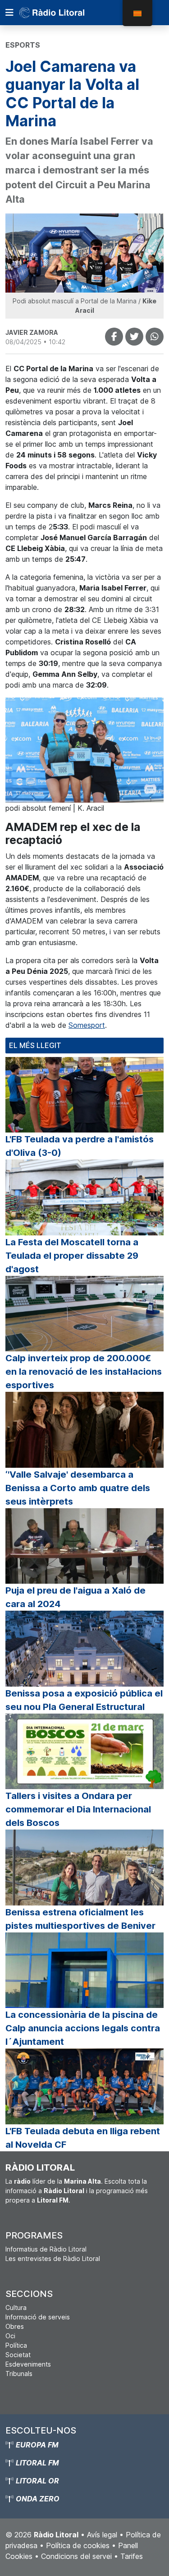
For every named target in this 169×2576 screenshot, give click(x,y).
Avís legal (102, 2535)
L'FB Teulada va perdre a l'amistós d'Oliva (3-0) (80, 1146)
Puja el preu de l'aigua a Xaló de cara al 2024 (75, 1597)
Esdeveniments (28, 2364)
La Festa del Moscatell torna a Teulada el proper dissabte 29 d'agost (72, 1256)
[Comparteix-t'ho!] (114, 337)
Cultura (16, 2307)
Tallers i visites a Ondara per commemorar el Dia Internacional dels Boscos (78, 1809)
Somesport (87, 1025)
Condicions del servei (76, 2556)
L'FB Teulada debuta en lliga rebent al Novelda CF (83, 2138)
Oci (10, 2336)
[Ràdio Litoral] (64, 13)
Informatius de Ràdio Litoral (46, 2249)
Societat (18, 2355)
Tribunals (19, 2374)
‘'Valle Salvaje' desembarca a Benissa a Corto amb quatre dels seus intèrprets (78, 1488)
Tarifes (132, 2556)
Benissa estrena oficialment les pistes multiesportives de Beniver (80, 1919)
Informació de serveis (38, 2317)
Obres (15, 2326)
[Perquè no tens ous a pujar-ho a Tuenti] (134, 337)
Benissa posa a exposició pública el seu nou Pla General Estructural (84, 1700)
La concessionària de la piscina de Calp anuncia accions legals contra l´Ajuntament (83, 2028)
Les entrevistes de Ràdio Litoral (53, 2258)
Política (16, 2345)
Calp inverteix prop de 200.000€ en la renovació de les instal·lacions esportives (84, 1372)
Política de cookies (78, 2545)
